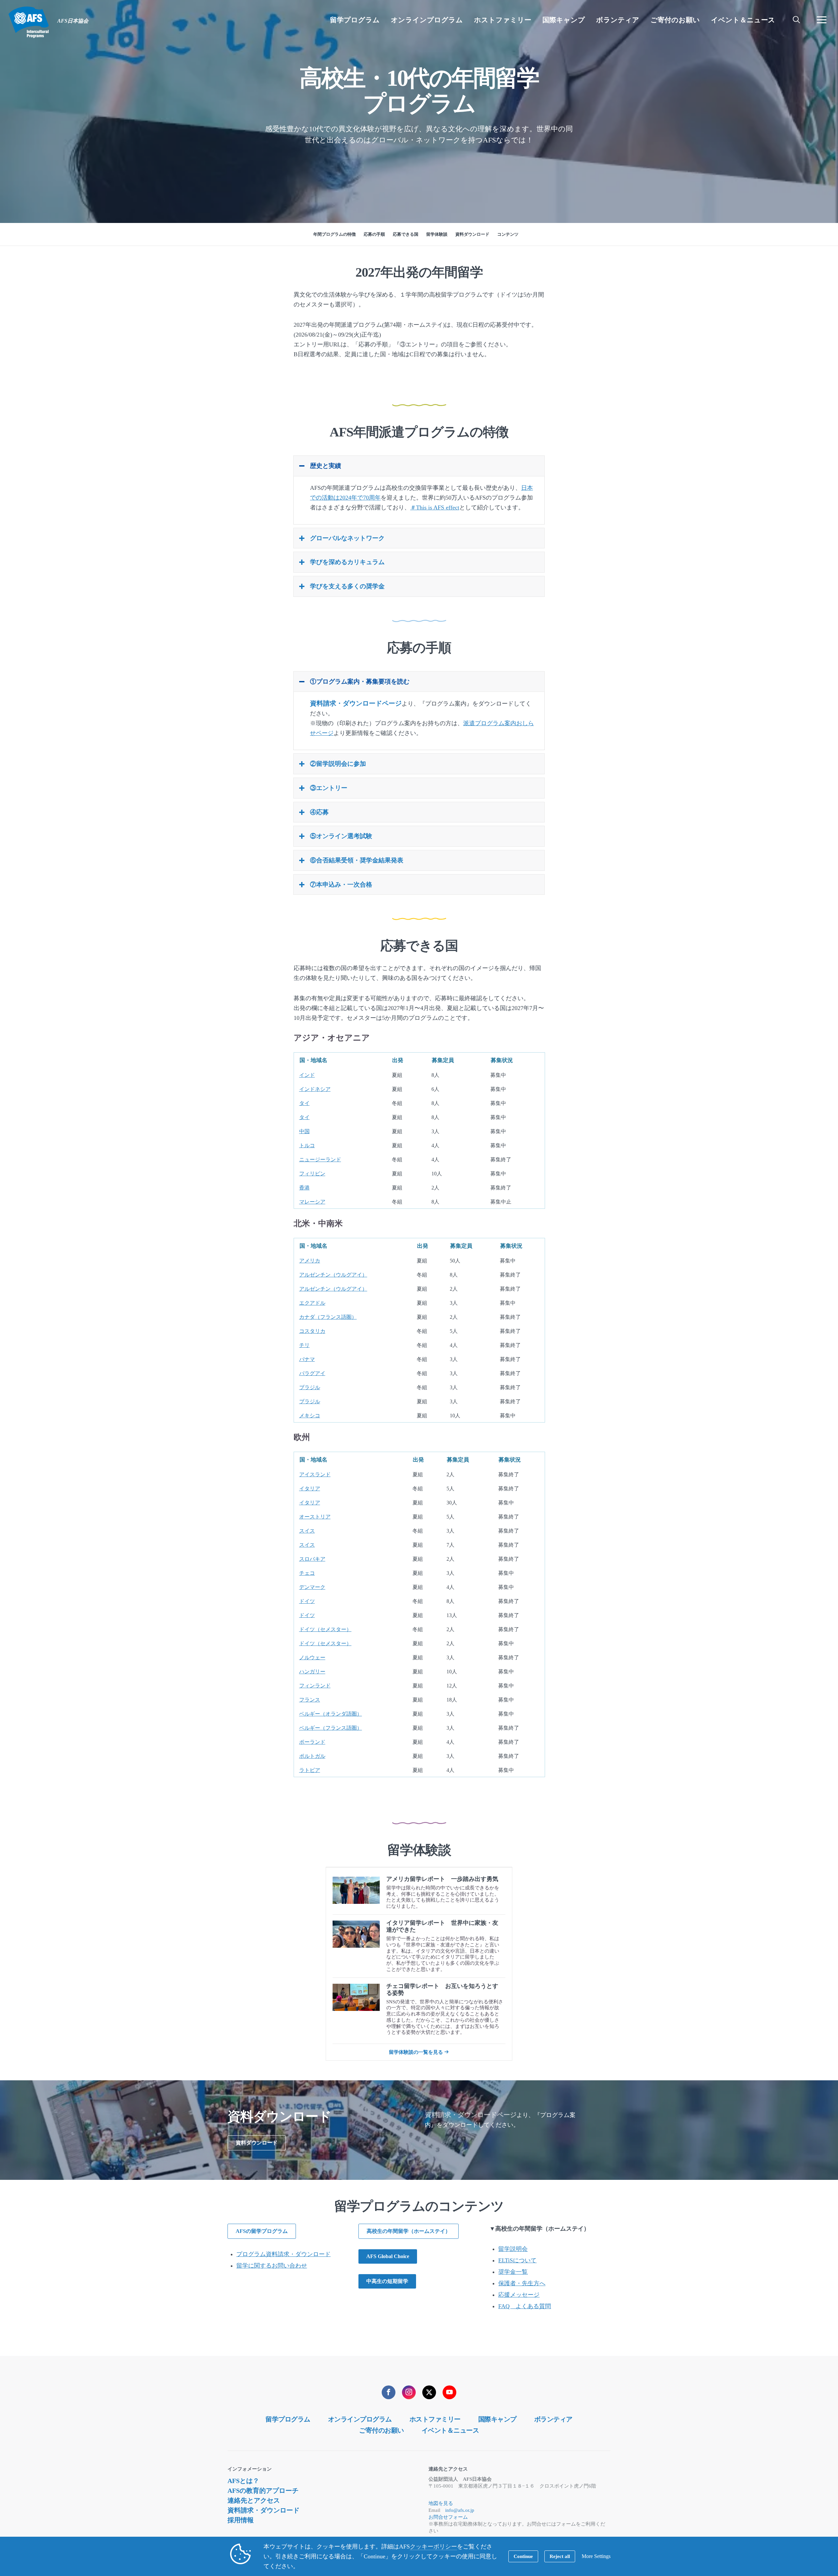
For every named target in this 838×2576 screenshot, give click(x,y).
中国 (304, 1131)
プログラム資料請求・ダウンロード (283, 2254)
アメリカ (310, 1261)
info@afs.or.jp (460, 2510)
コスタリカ (312, 1331)
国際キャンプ (497, 2419)
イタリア (310, 1489)
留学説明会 (513, 2249)
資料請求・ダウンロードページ (356, 703)
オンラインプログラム (360, 2419)
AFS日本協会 (29, 22)
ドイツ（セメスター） (325, 1629)
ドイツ (307, 1601)
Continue (523, 2556)
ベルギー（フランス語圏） (331, 1728)
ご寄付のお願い (382, 2430)
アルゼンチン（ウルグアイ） (333, 1275)
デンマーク (312, 1587)
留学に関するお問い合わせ (272, 2266)
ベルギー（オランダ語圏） (331, 1714)
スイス (307, 1531)
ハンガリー (312, 1672)
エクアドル (312, 1303)
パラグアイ (312, 1373)
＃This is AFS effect (435, 507)
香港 (304, 1188)
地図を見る (441, 2503)
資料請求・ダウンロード (264, 2510)
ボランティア (553, 2419)
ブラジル (310, 1387)
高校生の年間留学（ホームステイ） (409, 2231)
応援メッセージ (519, 2295)
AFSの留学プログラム (262, 2231)
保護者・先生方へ (522, 2283)
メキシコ (310, 1416)
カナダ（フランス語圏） (328, 1317)
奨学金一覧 (513, 2272)
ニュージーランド (320, 1159)
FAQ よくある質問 (525, 2306)
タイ (304, 1103)
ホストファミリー (435, 2419)
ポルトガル (312, 1756)
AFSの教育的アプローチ (263, 2491)
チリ (304, 1345)
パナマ (307, 1359)
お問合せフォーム (448, 2517)
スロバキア (312, 1559)
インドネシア (315, 1089)
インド (307, 1075)
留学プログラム (288, 2419)
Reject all (560, 2556)
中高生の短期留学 (387, 2281)
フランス (310, 1700)
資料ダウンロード (257, 2143)
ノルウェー (312, 1657)
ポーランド (312, 1742)
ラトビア (310, 1770)
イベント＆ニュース (450, 2430)
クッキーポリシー (433, 2547)
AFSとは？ (243, 2481)
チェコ (307, 1573)
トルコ (307, 1145)
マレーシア (312, 1202)
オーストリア (315, 1517)
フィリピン (312, 1174)
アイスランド (315, 1474)
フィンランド (315, 1686)
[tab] (419, 466)
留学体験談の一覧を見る (416, 2052)
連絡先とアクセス (254, 2500)
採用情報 (241, 2520)
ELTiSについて (517, 2260)
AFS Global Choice (388, 2256)
